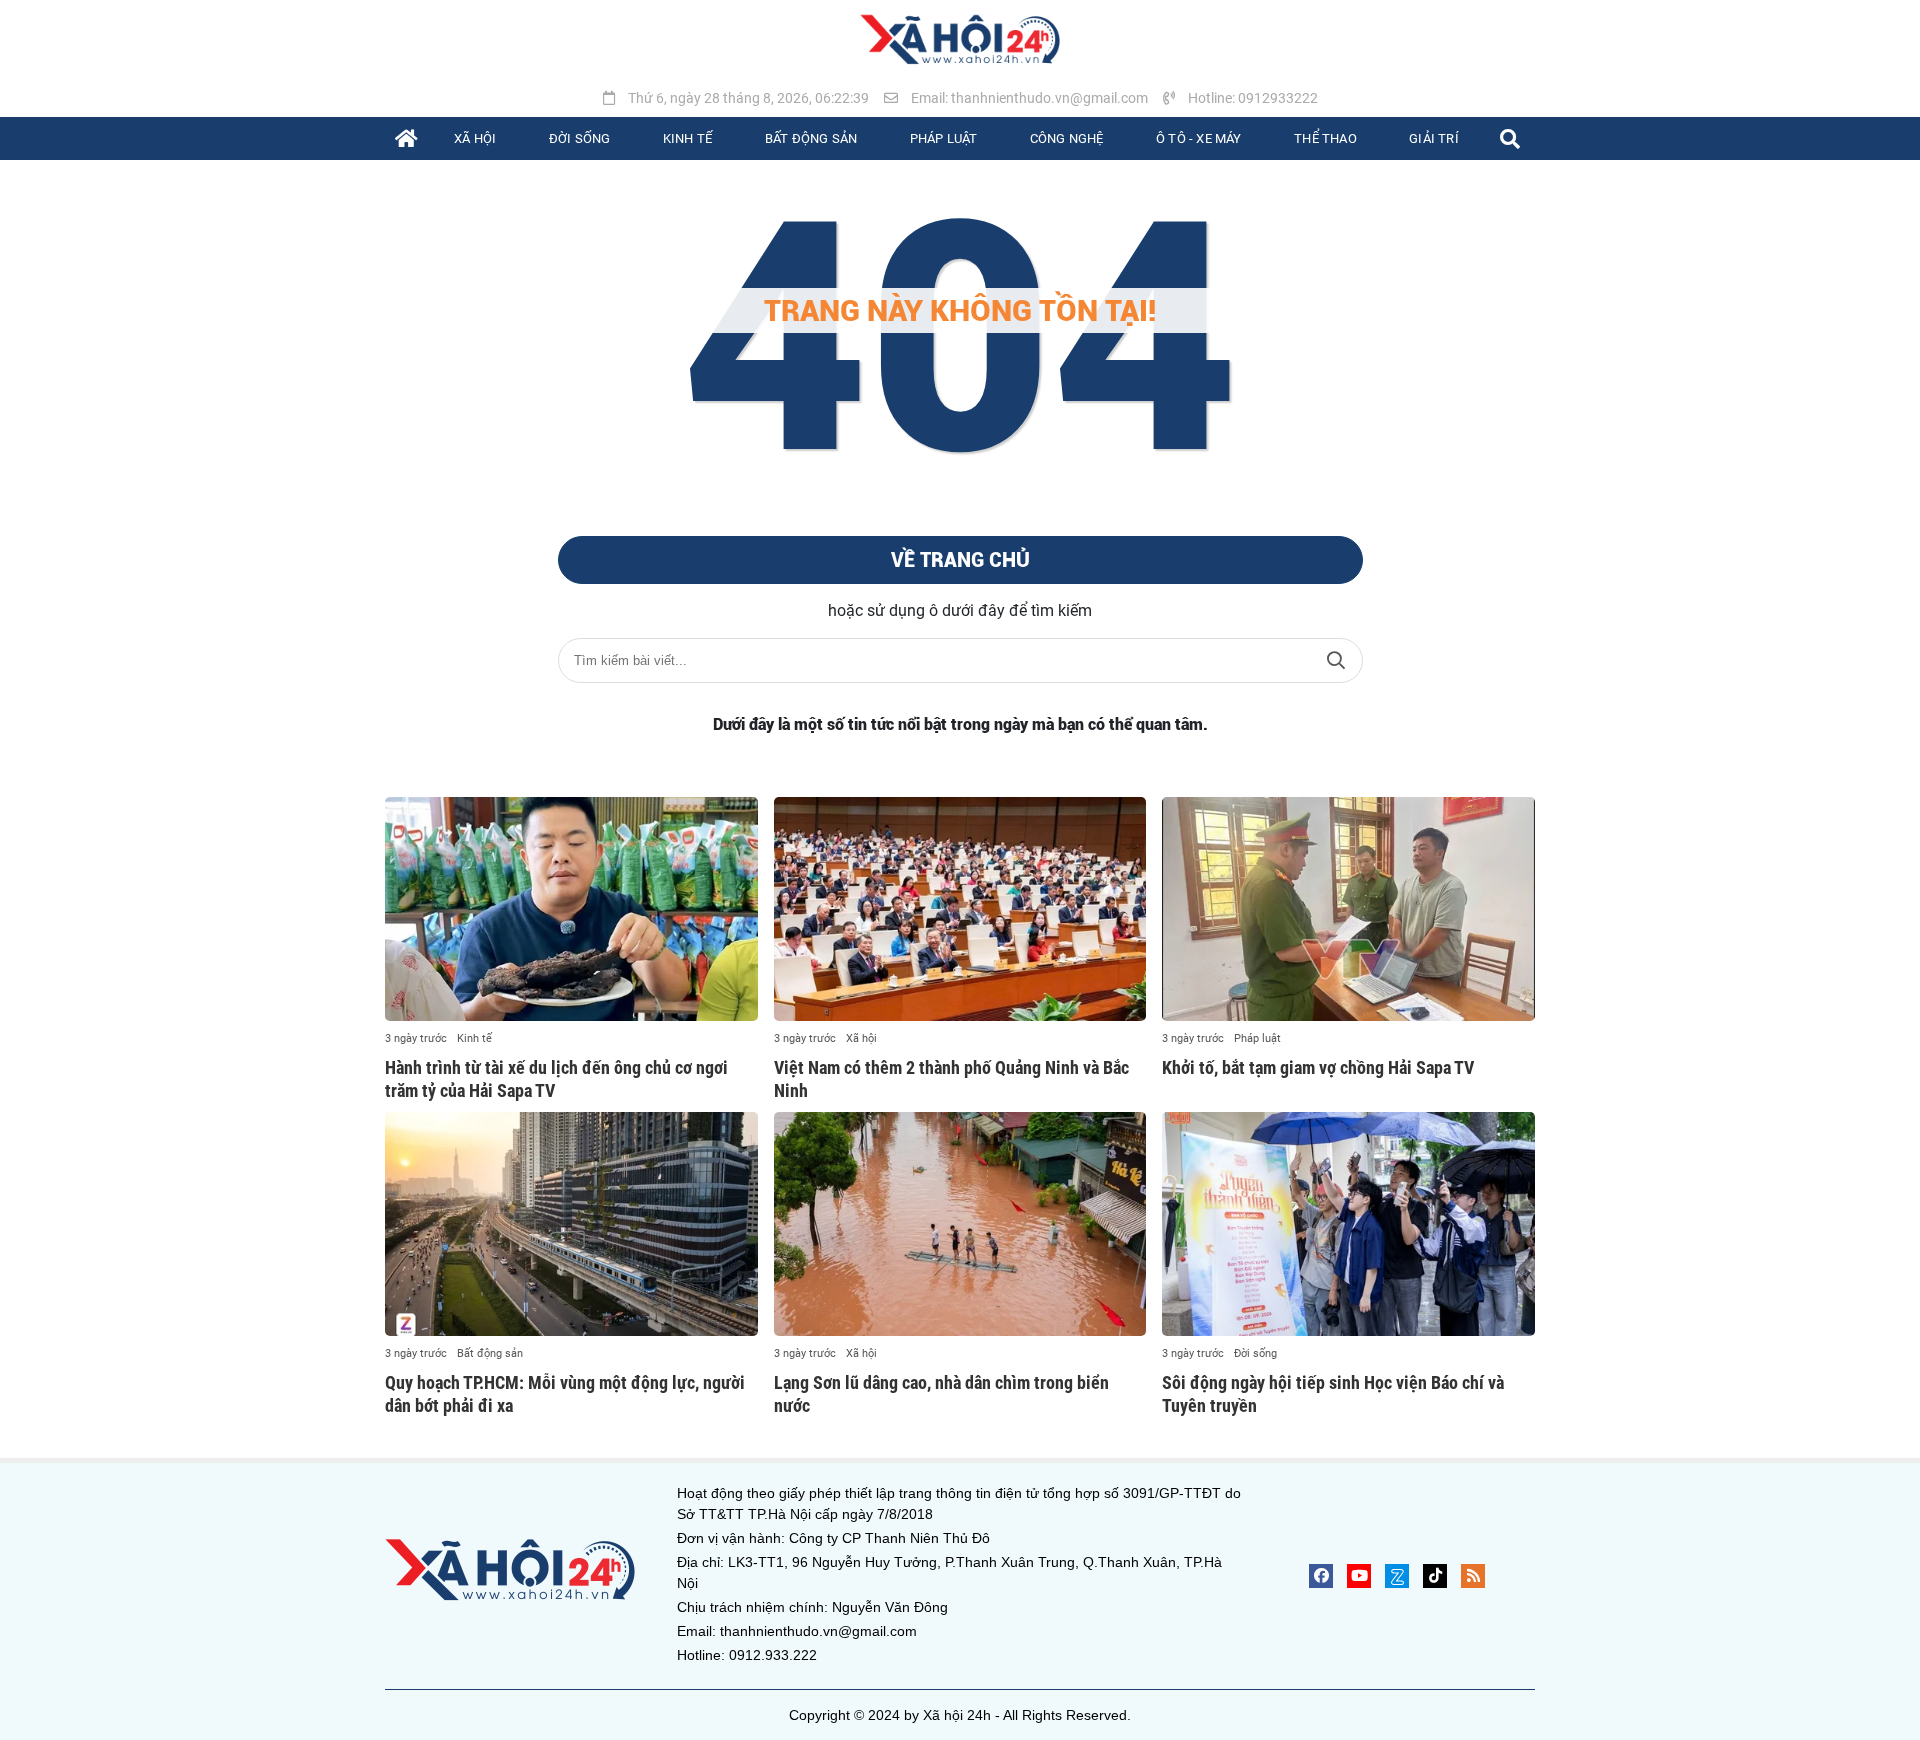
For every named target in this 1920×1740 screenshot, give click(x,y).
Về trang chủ (960, 560)
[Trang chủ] (406, 138)
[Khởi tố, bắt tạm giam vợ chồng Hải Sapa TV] (1348, 909)
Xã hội (861, 1038)
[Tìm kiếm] (1510, 138)
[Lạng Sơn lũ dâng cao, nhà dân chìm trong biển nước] (960, 1224)
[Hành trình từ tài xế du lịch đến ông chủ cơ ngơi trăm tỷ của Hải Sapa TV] (571, 909)
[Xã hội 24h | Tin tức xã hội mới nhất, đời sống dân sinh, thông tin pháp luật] (960, 40)
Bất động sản (490, 1353)
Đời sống (1255, 1353)
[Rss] (1473, 1576)
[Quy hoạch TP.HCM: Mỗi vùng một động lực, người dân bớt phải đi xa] (571, 1224)
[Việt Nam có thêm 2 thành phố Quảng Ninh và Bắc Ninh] (960, 909)
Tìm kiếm (1336, 660)
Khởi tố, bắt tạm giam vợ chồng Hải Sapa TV (1318, 1067)
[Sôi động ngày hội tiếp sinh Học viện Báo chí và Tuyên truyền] (1348, 1224)
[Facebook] (1321, 1576)
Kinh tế (474, 1038)
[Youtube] (1359, 1576)
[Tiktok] (1435, 1576)
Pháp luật (1257, 1038)
